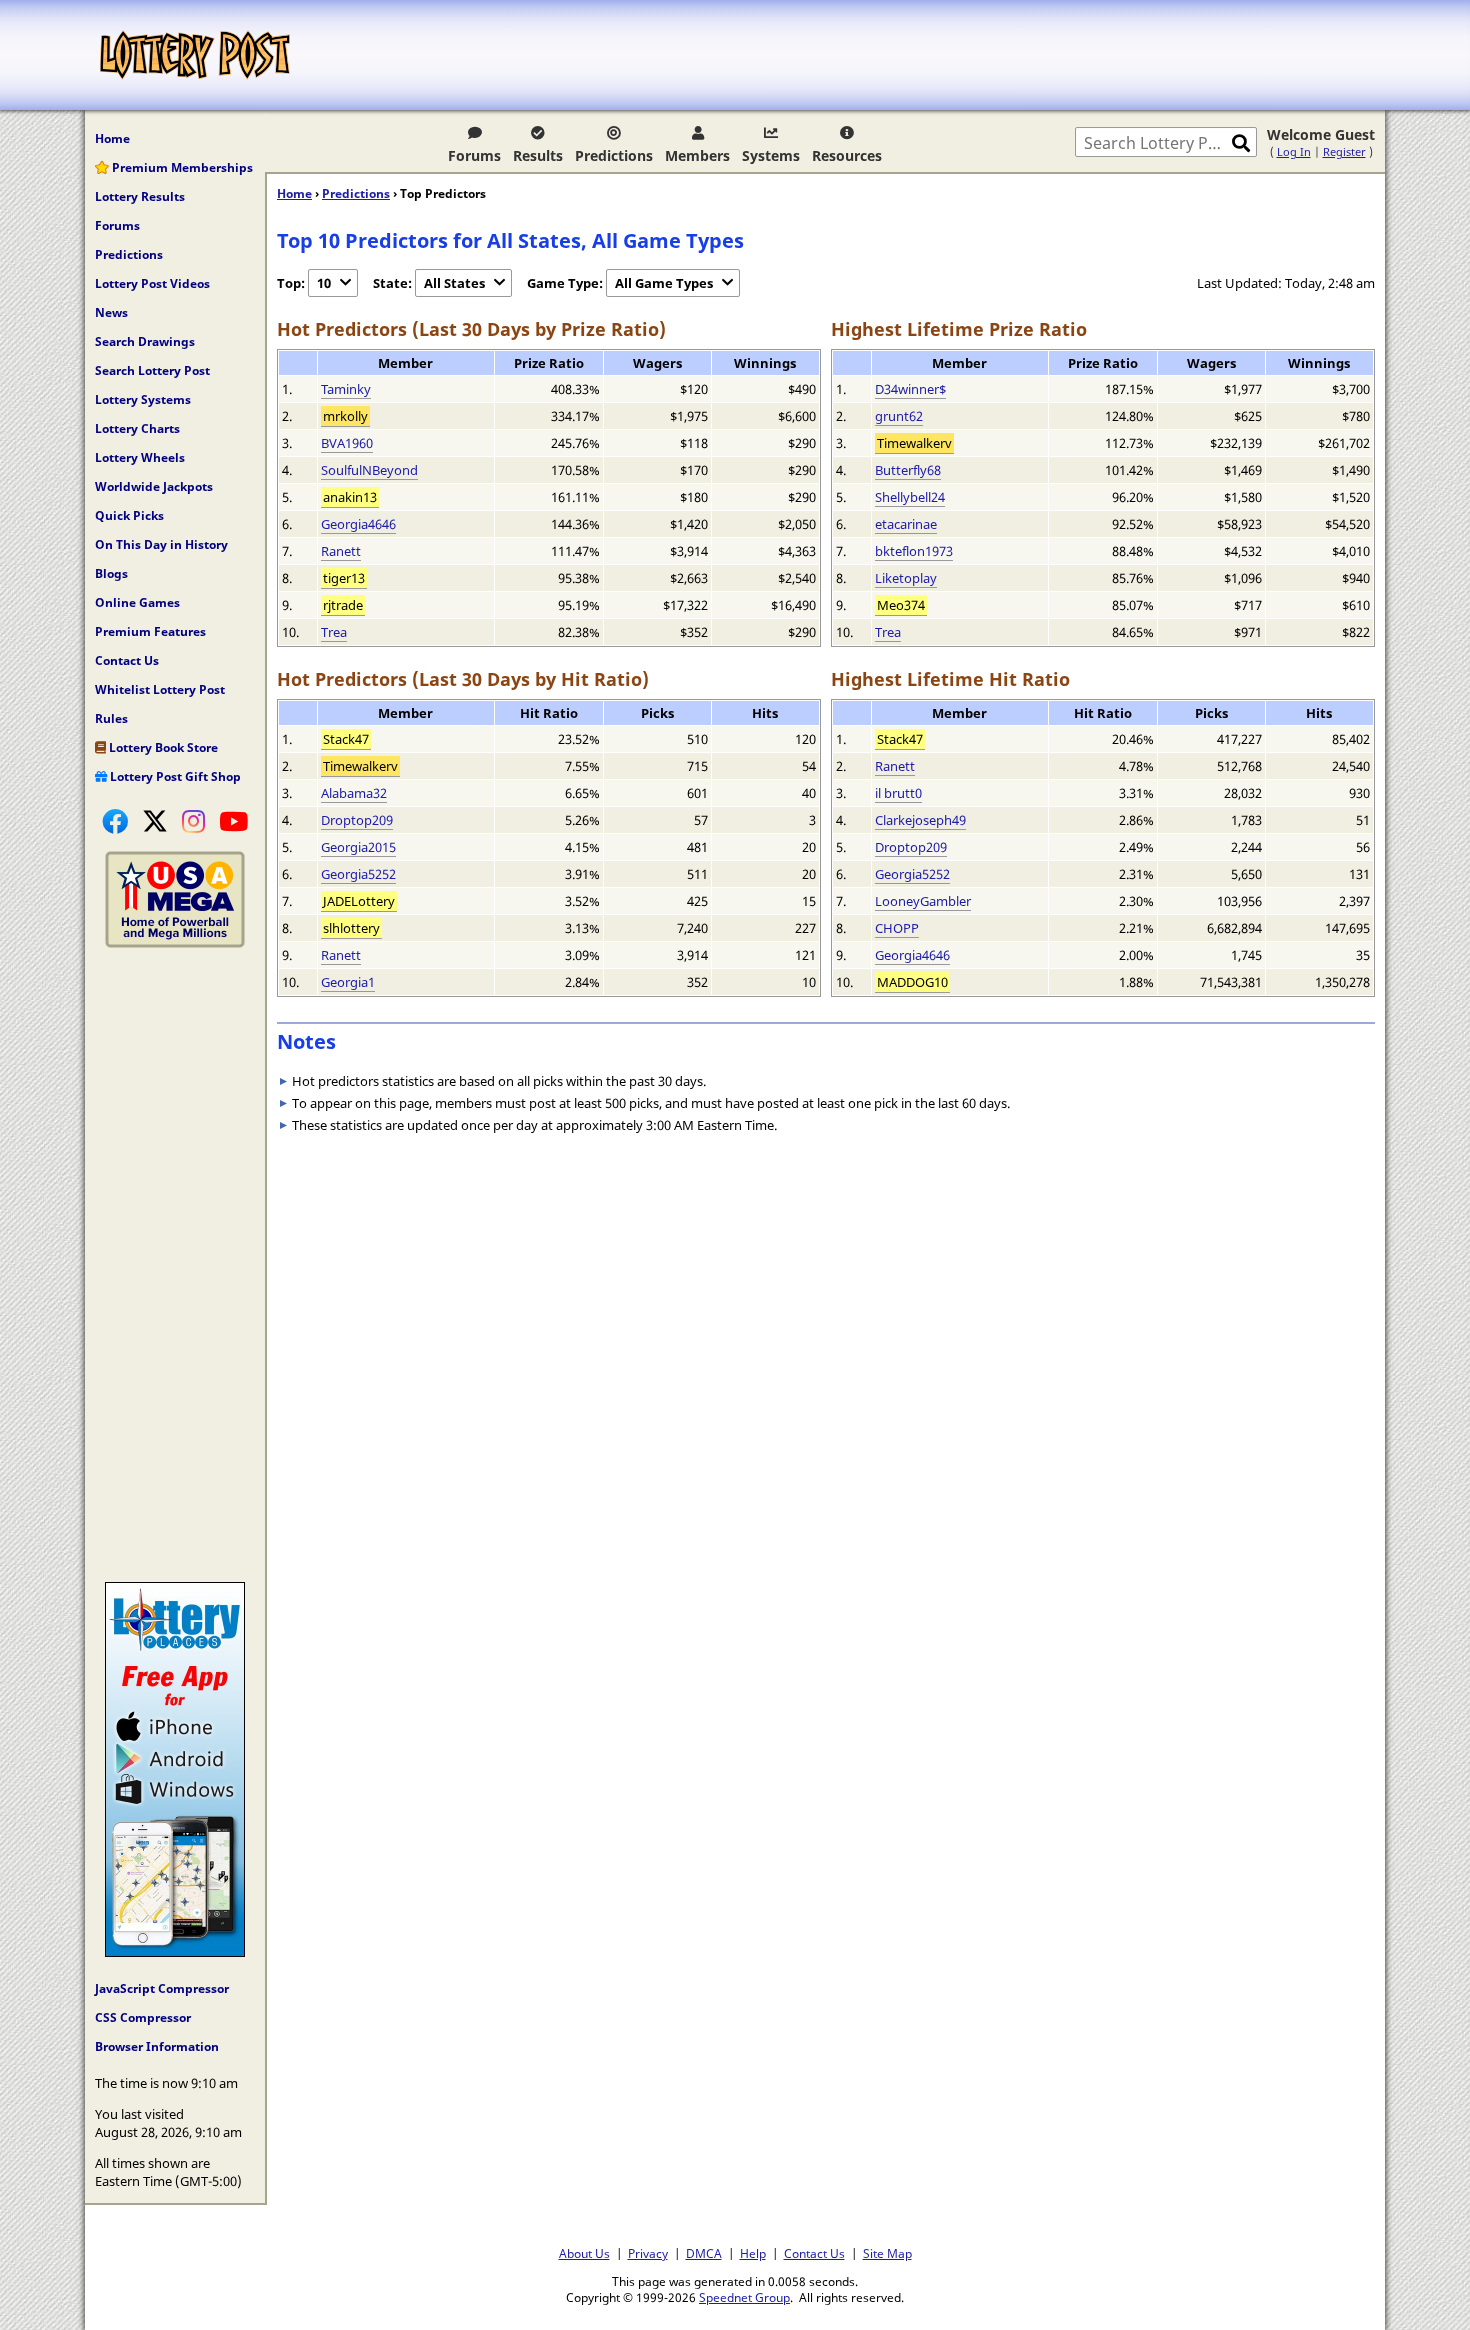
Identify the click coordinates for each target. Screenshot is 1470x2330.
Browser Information (157, 2046)
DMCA (704, 2253)
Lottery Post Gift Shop (174, 776)
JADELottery (359, 901)
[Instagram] (193, 821)
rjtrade (343, 605)
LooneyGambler (923, 901)
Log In (1294, 151)
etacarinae (906, 524)
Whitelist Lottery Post (160, 689)
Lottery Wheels (140, 457)
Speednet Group (744, 2297)
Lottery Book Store (162, 747)
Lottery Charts (137, 428)
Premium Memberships (181, 167)
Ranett (341, 551)
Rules (111, 718)
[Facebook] (115, 821)
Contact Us (127, 660)
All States (454, 283)
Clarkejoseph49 (920, 820)
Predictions (614, 155)
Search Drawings (145, 341)
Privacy (648, 2253)
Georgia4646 (358, 524)
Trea (334, 632)
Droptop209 (357, 820)
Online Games (137, 602)
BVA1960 (347, 443)
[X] (155, 821)
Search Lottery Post (152, 370)
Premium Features (150, 631)
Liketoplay (906, 578)
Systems (771, 155)
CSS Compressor (143, 2017)
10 (324, 283)
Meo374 (901, 605)
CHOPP (897, 928)
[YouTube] (233, 821)
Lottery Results (140, 196)
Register (1344, 151)
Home (112, 138)
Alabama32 (354, 793)
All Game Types (664, 283)
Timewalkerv (914, 443)
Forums (474, 155)
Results (538, 155)
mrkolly (345, 416)
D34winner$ (910, 389)
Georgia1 (348, 982)
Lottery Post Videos (152, 283)
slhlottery (351, 928)
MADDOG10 (912, 982)
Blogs (111, 573)
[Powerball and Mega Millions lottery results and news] (175, 943)
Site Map (887, 2253)
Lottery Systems (143, 399)
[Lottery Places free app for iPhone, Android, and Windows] (175, 1952)
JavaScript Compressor (162, 1988)
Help (753, 2253)
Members (697, 155)
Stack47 (346, 739)
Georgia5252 (358, 874)
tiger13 (344, 578)
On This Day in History (161, 544)
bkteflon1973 (914, 551)
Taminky (346, 389)
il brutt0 (898, 793)
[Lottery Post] (195, 55)
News (111, 312)
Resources (847, 155)
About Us (584, 2253)
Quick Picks (129, 515)
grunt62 (899, 416)
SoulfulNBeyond (369, 470)
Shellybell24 (910, 497)
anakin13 (350, 497)
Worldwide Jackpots (154, 486)
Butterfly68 (908, 470)
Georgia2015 (358, 847)
